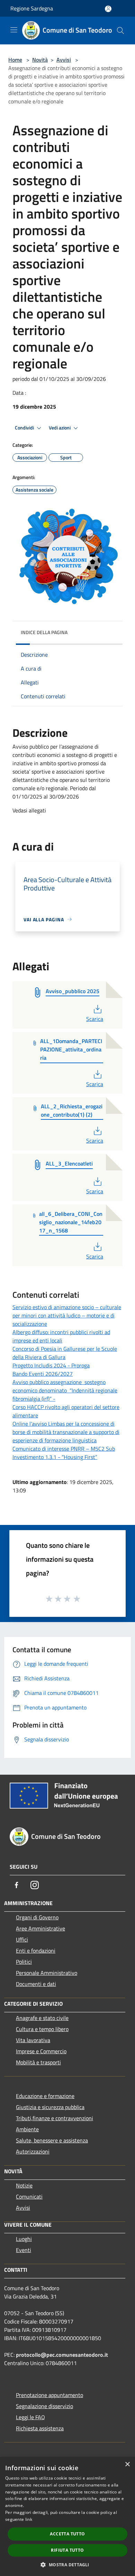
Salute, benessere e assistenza (52, 2140)
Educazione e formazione (45, 2096)
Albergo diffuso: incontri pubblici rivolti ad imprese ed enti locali (61, 1336)
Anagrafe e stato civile (42, 2018)
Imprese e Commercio (41, 2051)
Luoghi (24, 2239)
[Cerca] (120, 31)
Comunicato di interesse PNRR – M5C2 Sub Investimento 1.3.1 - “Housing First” (64, 1453)
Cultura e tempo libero (42, 2029)
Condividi (25, 428)
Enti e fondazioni (36, 1951)
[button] (67, 2565)
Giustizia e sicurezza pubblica (50, 2107)
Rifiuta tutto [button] (67, 2550)
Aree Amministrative (40, 1928)
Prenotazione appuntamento (49, 2395)
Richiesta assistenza (40, 2428)
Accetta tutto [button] (67, 2534)
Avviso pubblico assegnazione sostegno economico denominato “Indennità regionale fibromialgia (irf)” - (65, 1390)
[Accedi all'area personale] (108, 9)
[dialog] (67, 2517)
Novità (40, 60)
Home (15, 60)
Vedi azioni (60, 428)
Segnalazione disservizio (44, 2406)
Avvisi (64, 60)
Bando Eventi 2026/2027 (43, 1374)
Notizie (24, 2185)
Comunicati (29, 2197)
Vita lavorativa (33, 2040)
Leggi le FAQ (30, 2417)
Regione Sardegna (32, 8)
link (29, 2519)
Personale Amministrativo (47, 1973)
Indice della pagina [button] (44, 632)
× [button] (127, 2464)
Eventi (24, 2250)
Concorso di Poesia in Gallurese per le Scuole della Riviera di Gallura (65, 1353)
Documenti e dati (36, 1984)
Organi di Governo (37, 1917)
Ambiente (27, 2129)
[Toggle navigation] (14, 30)
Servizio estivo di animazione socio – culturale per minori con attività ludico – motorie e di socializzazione (67, 1315)
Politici (24, 1962)
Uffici (22, 1939)
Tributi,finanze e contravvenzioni (55, 2118)
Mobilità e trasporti (38, 2062)
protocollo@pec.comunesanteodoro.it (62, 2355)
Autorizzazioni (33, 2151)
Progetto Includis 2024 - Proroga (51, 1365)
